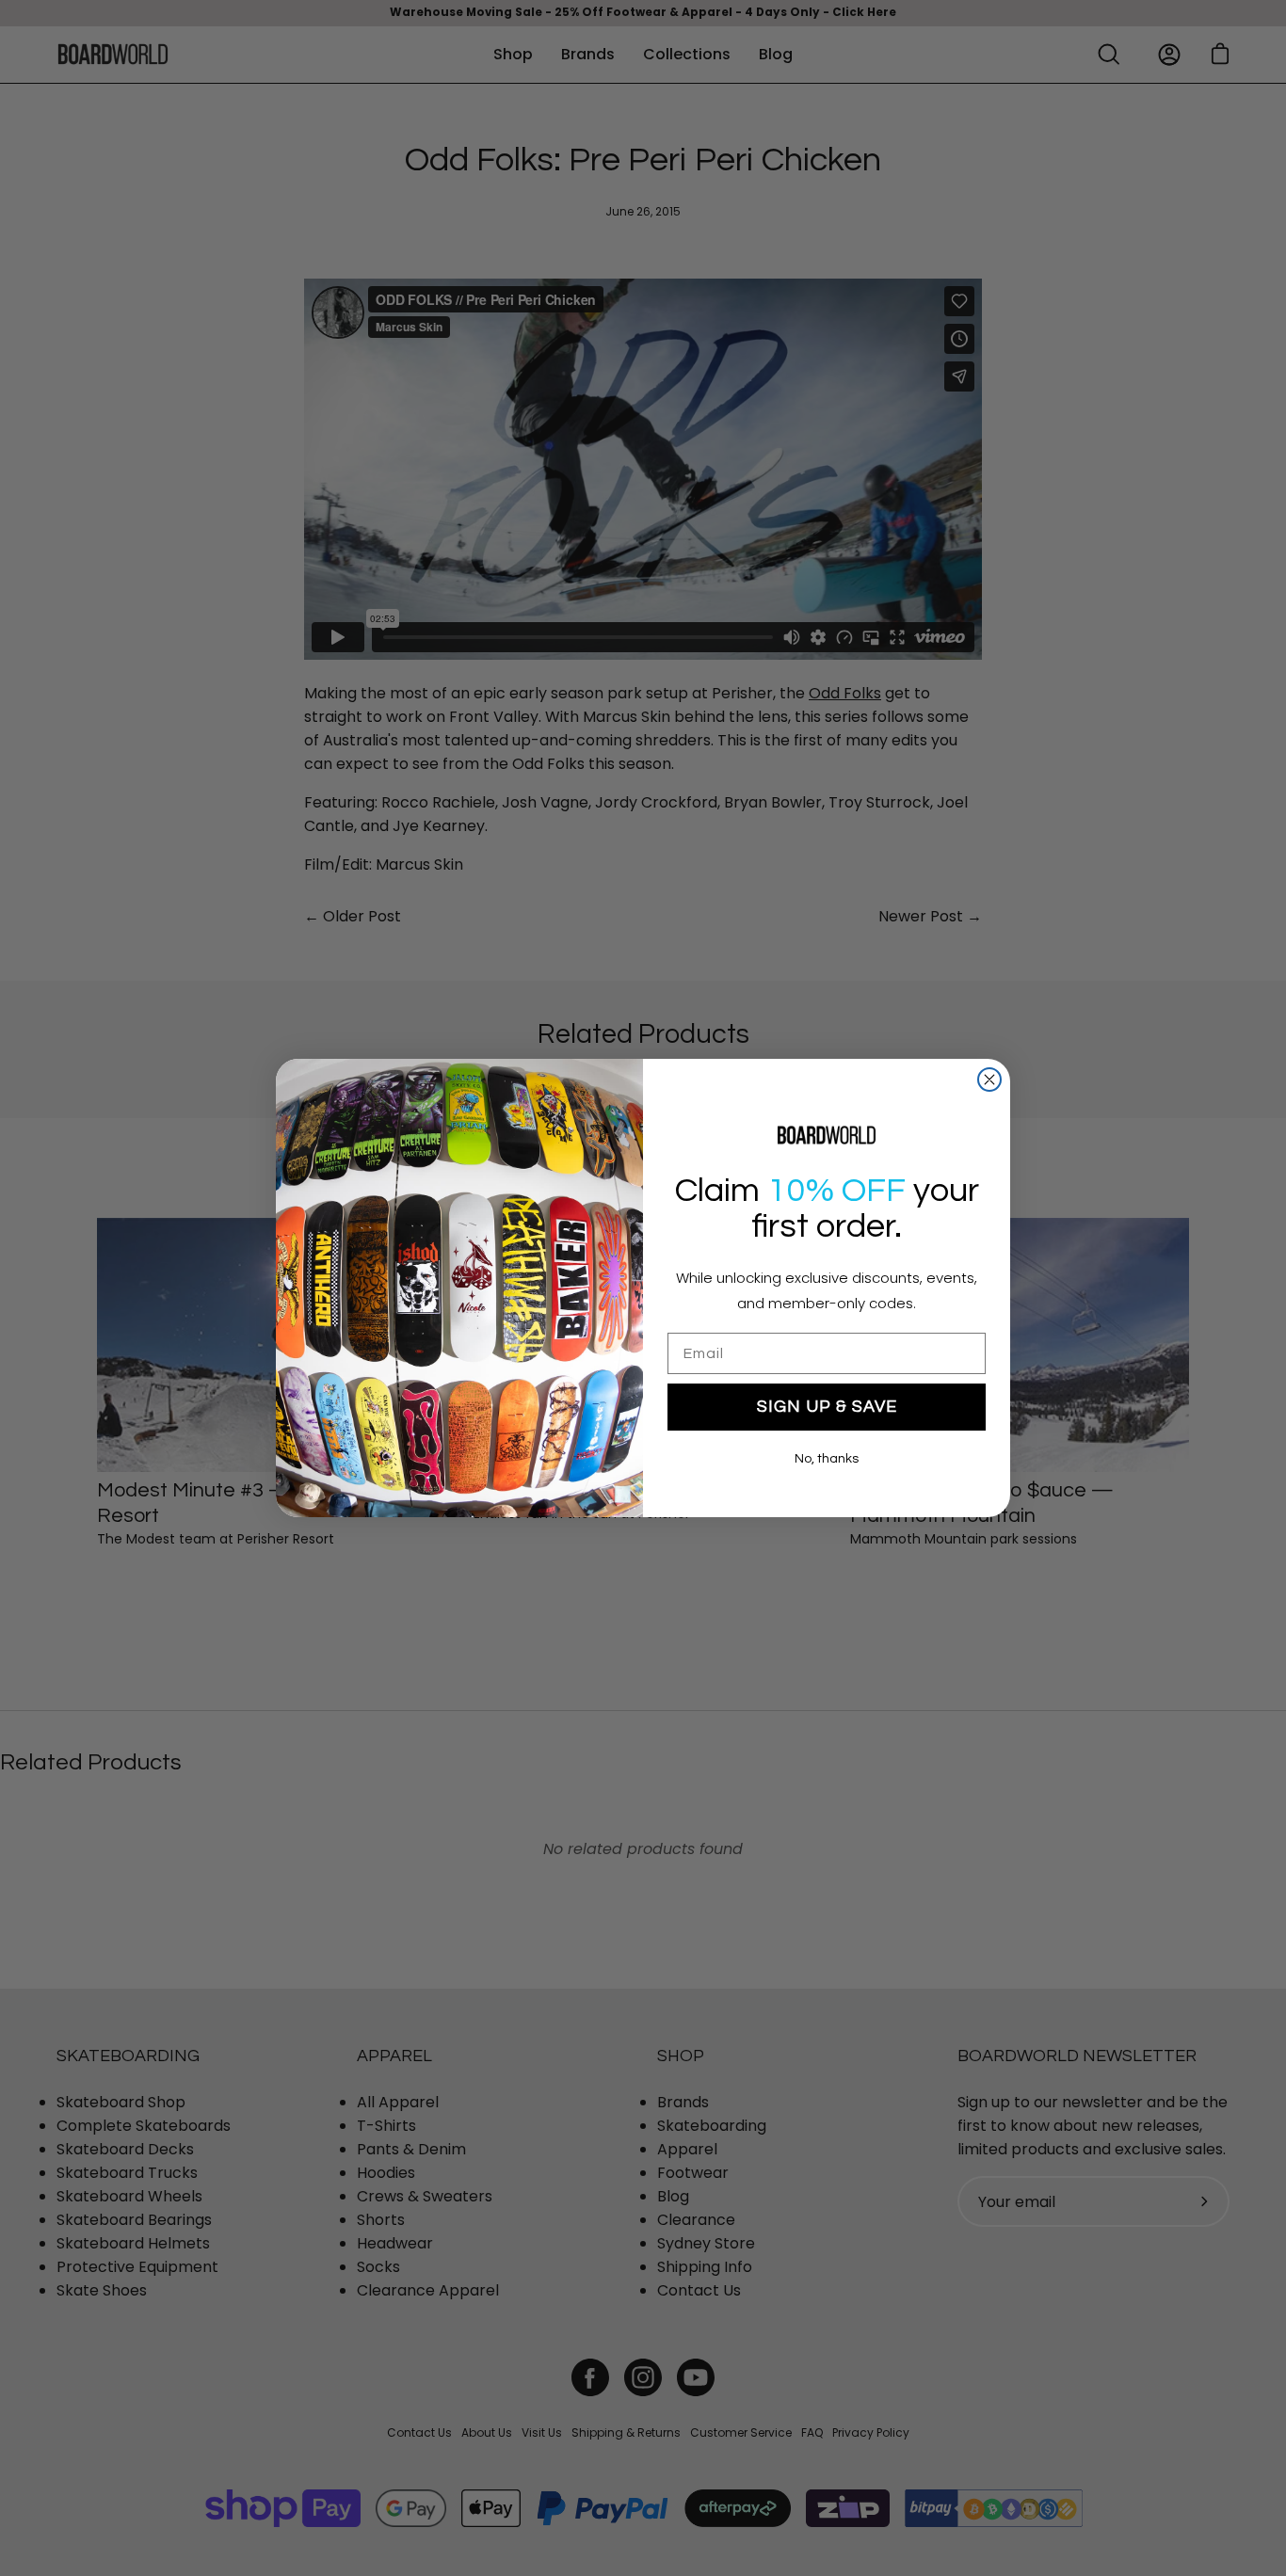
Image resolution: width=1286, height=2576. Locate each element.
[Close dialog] (989, 1080)
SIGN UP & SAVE (827, 1407)
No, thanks (827, 1459)
